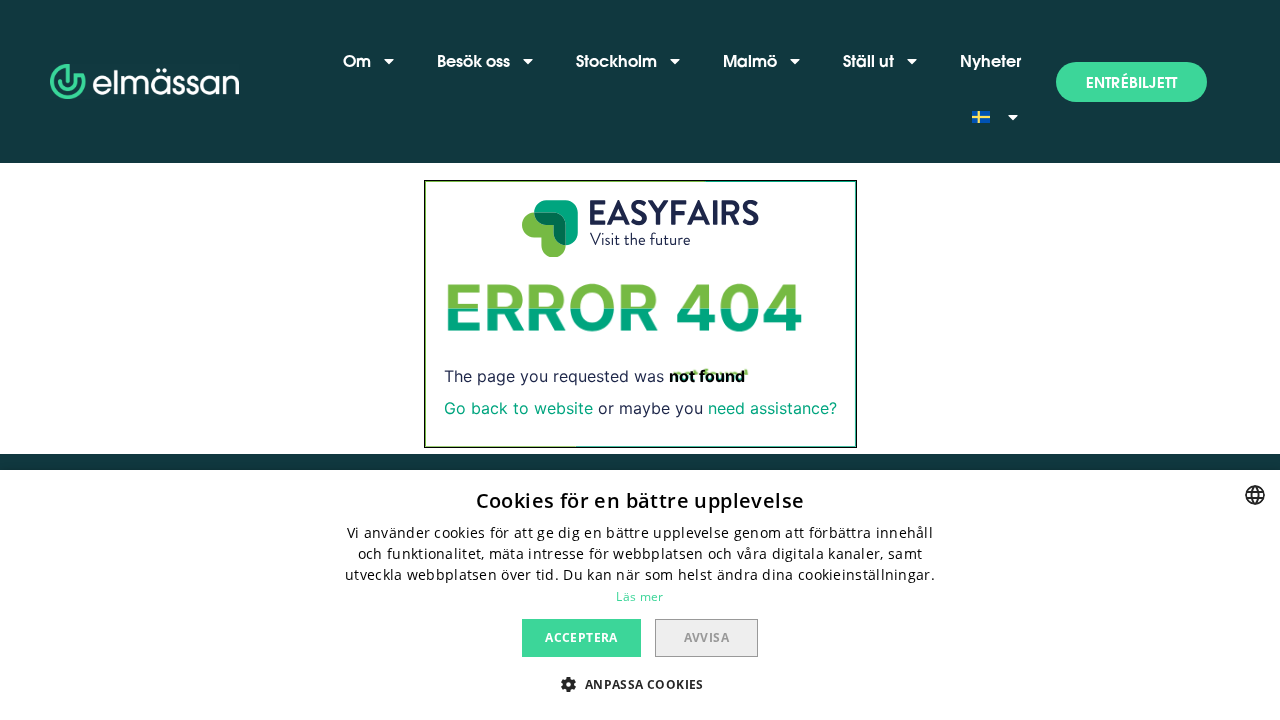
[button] (1131, 82)
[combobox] (1255, 495)
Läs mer (639, 596)
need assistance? (772, 408)
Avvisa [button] (706, 637)
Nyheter (990, 60)
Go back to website (518, 408)
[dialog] (640, 595)
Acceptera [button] (581, 637)
